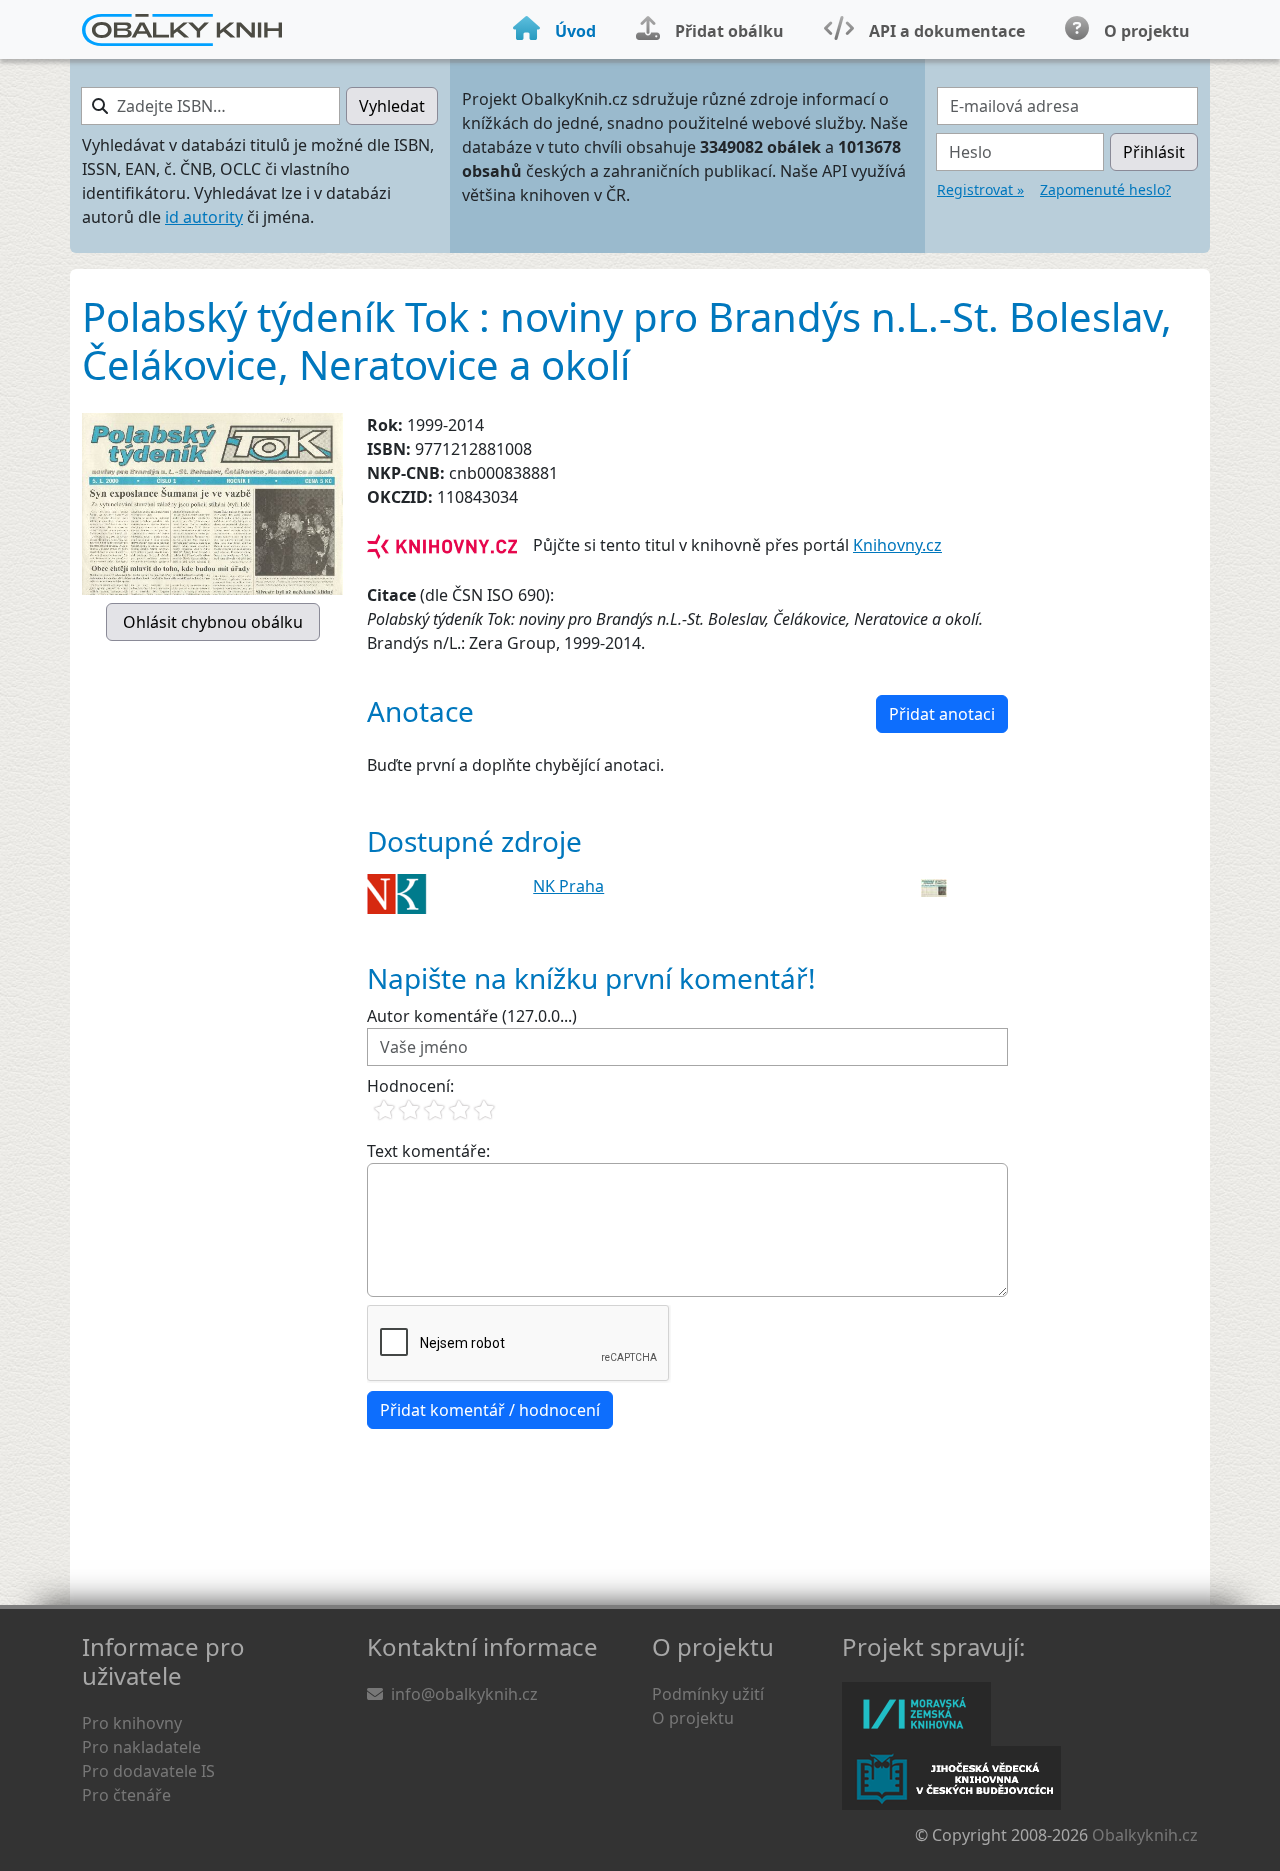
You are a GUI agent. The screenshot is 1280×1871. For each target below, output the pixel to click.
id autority (204, 217)
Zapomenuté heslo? (1105, 189)
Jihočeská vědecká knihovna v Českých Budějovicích (951, 1778)
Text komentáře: (428, 1151)
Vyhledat (392, 106)
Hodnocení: (410, 1086)
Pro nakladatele (141, 1747)
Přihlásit (1154, 152)
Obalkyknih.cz (1145, 1835)
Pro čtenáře (126, 1795)
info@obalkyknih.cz (464, 1694)
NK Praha (568, 886)
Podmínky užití (708, 1694)
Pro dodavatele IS (148, 1771)
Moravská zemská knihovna (916, 1714)
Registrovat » (980, 189)
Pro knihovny (132, 1723)
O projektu (693, 1718)
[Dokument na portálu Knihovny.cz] (442, 545)
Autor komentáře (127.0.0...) (472, 1016)
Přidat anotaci (942, 714)
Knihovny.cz (897, 545)
